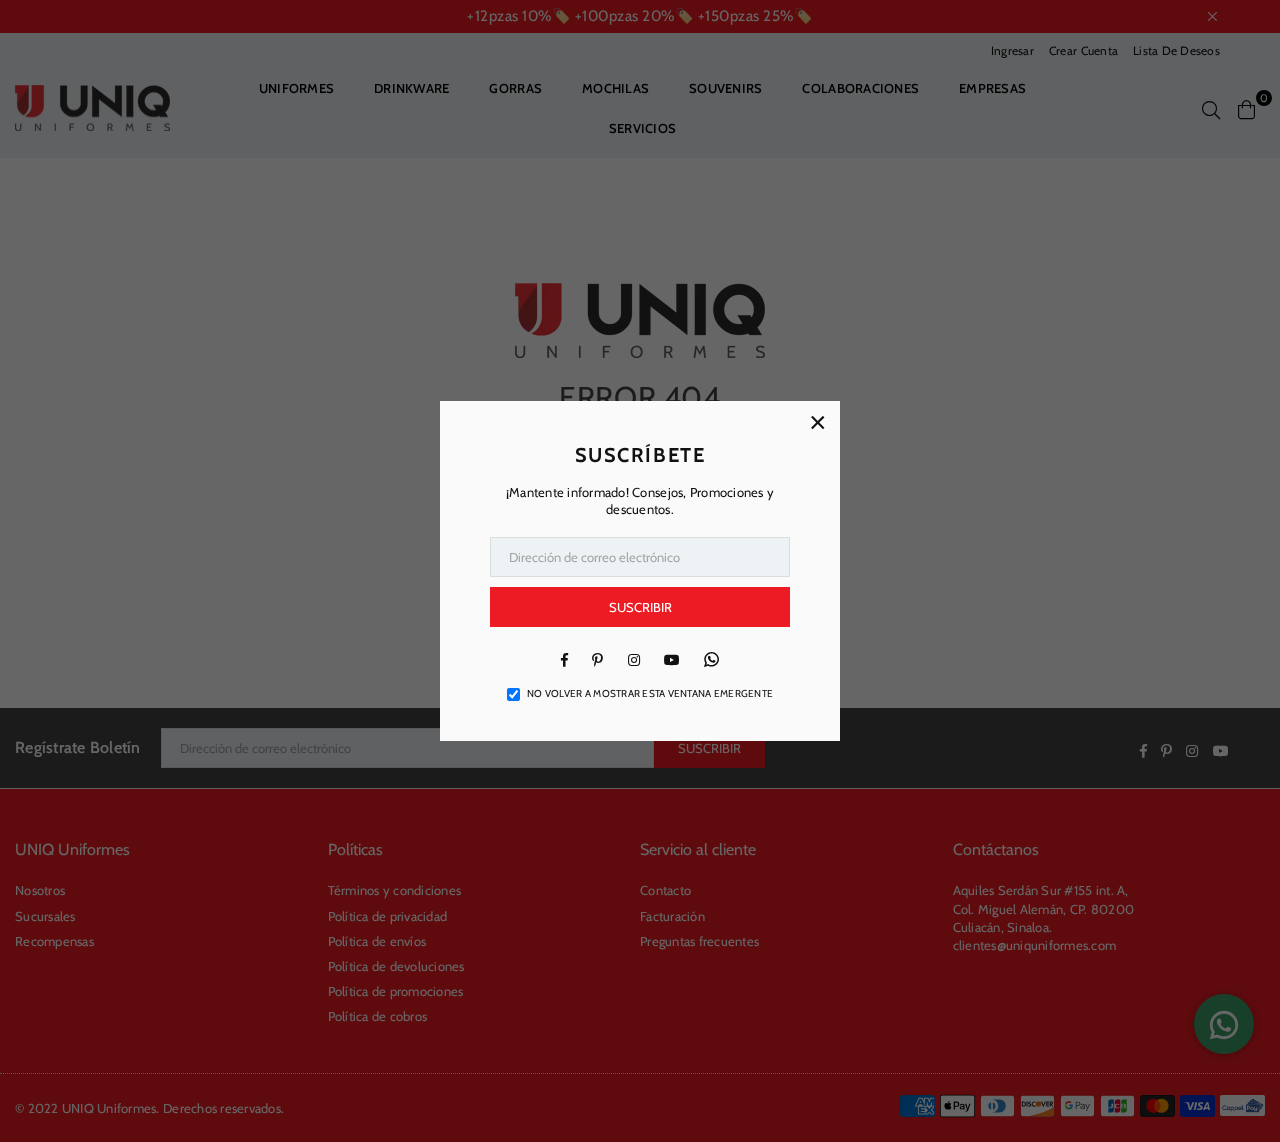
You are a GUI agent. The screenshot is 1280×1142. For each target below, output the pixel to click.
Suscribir (640, 607)
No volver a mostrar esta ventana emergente (650, 693)
